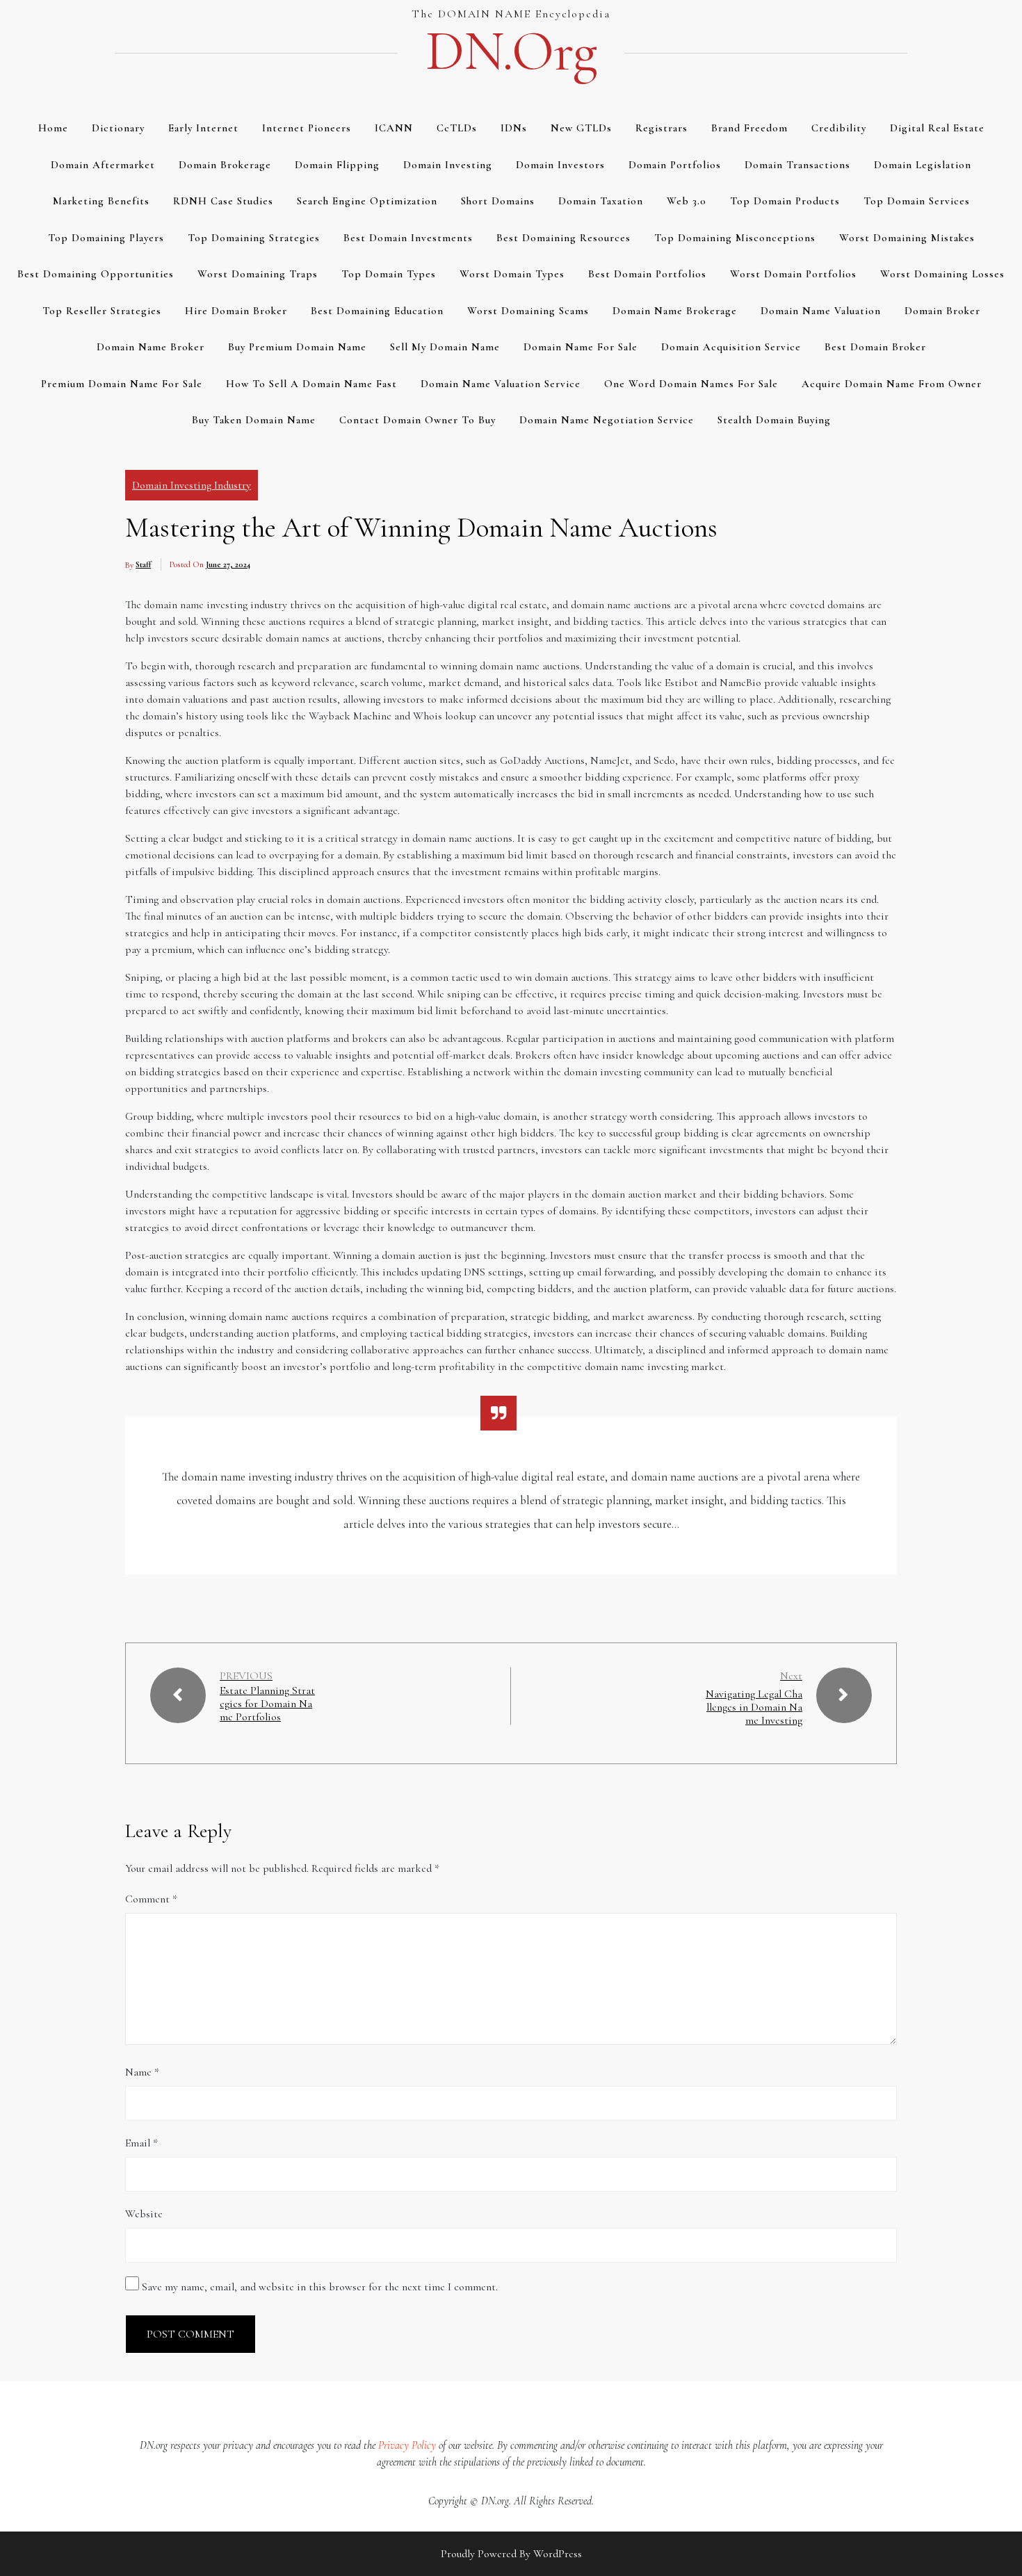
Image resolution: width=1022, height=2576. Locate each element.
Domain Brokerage (225, 165)
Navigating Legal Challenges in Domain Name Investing (754, 1707)
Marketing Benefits (101, 201)
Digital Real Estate (937, 128)
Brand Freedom (749, 128)
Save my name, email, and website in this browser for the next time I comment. (320, 2287)
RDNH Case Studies (223, 201)
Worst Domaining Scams (528, 311)
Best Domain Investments (408, 238)
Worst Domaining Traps (258, 274)
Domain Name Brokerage (675, 311)
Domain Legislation (923, 165)
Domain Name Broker (151, 347)
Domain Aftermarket (103, 165)
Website (144, 2214)
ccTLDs (457, 128)
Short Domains (498, 201)
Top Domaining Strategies (254, 238)
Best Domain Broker (875, 347)
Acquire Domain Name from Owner (892, 384)
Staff (143, 564)
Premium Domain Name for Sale (122, 384)
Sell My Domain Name (445, 347)
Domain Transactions (797, 165)
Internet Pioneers (307, 128)
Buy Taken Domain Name (254, 420)
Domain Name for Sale (581, 347)
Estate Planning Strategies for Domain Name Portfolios (267, 1704)
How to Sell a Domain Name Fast (311, 384)
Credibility (839, 128)
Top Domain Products (785, 201)
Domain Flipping (337, 165)
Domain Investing (448, 165)
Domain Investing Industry (192, 485)
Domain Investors (560, 165)
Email (141, 2143)
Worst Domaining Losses (942, 274)
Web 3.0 (687, 201)
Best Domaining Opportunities (96, 274)
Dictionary (118, 128)
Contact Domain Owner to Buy (417, 420)
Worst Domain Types (512, 274)
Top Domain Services (917, 201)
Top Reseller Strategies (102, 311)
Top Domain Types (389, 274)
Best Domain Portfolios (647, 274)
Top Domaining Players (106, 238)
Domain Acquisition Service (731, 347)
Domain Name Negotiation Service (607, 420)
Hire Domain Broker (236, 311)
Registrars (662, 128)
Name (142, 2072)
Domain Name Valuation (821, 311)
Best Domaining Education (377, 311)
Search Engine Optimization (367, 201)
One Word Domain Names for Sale (691, 384)
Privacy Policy (407, 2445)
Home (53, 128)
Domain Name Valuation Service (501, 384)
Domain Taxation (601, 201)
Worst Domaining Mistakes (907, 238)
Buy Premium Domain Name (297, 347)
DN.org (511, 51)
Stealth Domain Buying (774, 420)
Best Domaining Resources (563, 238)
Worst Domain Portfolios (793, 274)
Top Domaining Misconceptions (735, 238)
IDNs (514, 128)
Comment (151, 1899)
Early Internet (203, 128)
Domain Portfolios (675, 165)
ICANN (394, 128)
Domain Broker (942, 311)
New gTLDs (581, 128)
